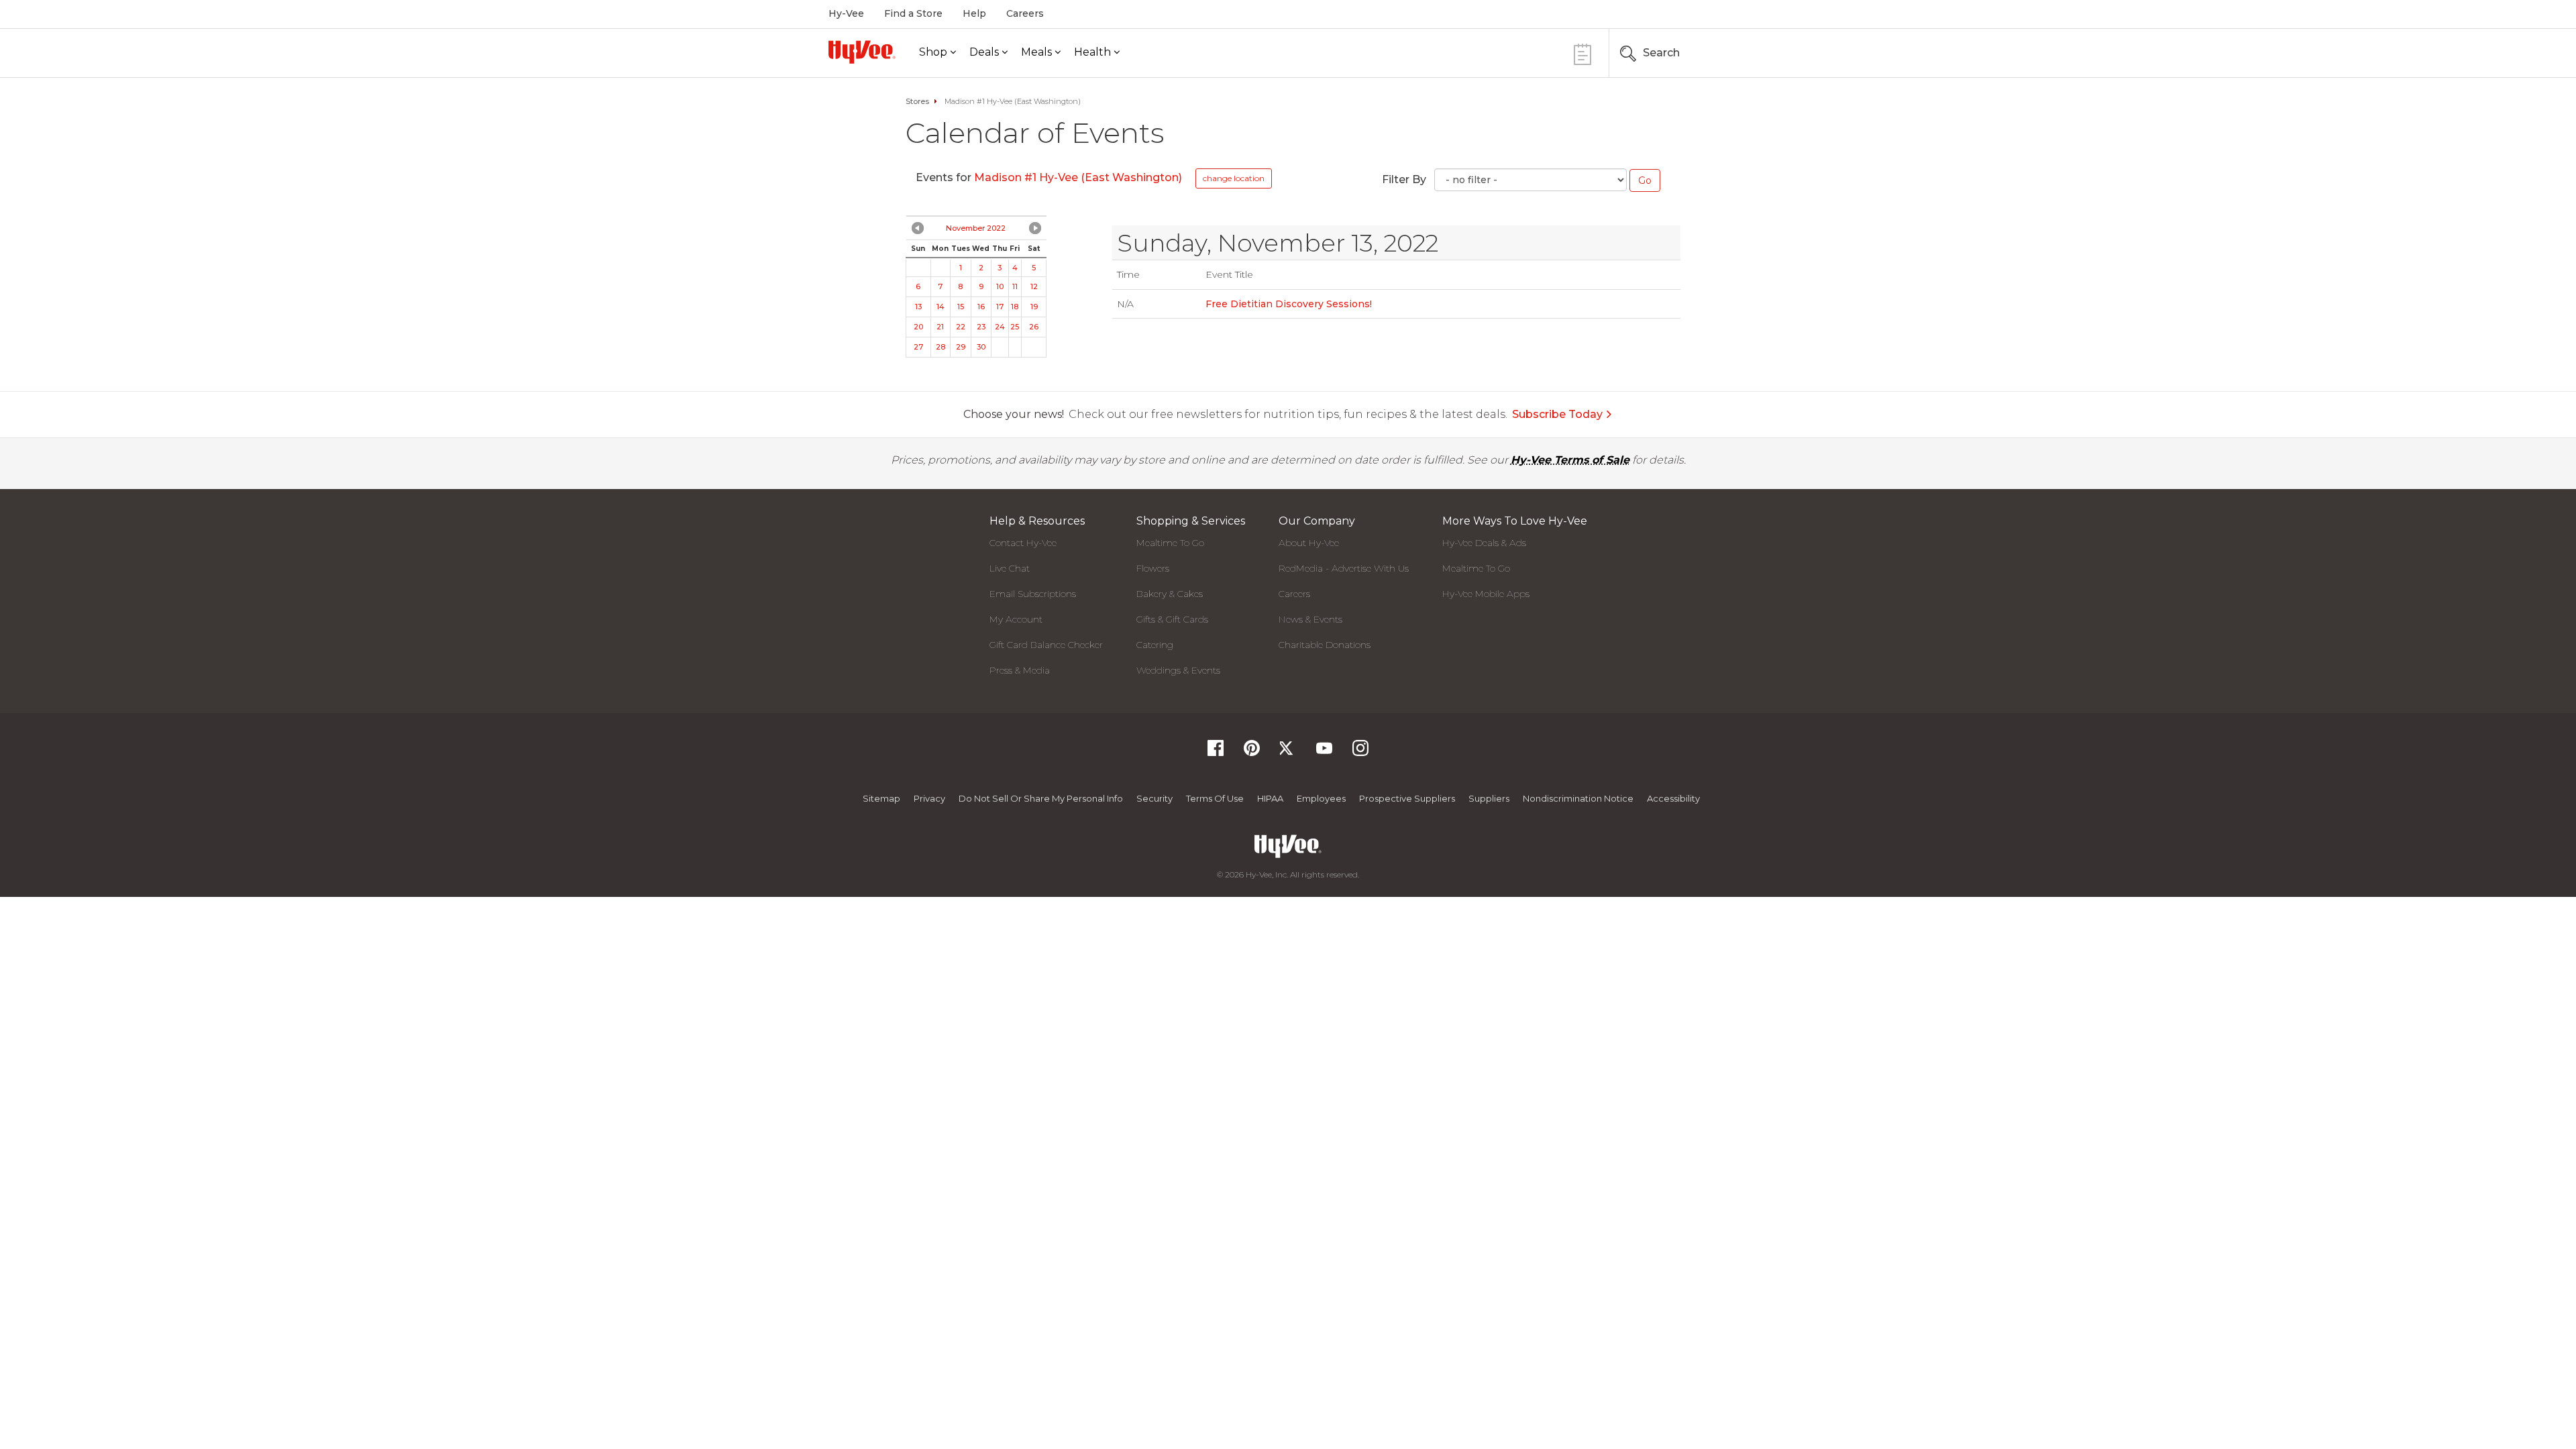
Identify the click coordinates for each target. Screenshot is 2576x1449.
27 (918, 347)
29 (961, 347)
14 (941, 307)
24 (1000, 327)
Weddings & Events (1178, 670)
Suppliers (1489, 798)
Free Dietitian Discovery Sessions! (1289, 304)
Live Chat (1010, 568)
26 (1034, 327)
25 (1015, 327)
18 (1015, 307)
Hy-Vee (846, 13)
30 (981, 347)
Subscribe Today (1557, 414)
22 (961, 327)
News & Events (1310, 619)
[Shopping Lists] (1582, 53)
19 (1034, 307)
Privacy (929, 798)
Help (974, 13)
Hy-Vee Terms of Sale (1570, 460)
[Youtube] (1324, 752)
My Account (1016, 619)
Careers (1025, 13)
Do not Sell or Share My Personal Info (1041, 798)
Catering (1155, 645)
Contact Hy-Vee (1023, 543)
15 (961, 307)
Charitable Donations (1325, 645)
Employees (1321, 798)
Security (1155, 798)
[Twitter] (1288, 752)
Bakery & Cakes (1170, 594)
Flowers (1153, 568)
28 (941, 347)
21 (940, 327)
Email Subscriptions (1033, 594)
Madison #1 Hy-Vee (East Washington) (1078, 177)
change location (1234, 178)
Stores (917, 101)
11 (1015, 286)
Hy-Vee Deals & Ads (1484, 543)
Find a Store (913, 13)
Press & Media (1020, 670)
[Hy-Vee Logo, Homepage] (862, 52)
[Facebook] (1216, 752)
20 (918, 327)
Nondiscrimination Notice (1578, 798)
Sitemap (881, 798)
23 (981, 327)
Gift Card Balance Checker (1046, 645)
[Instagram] (1360, 752)
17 (1000, 307)
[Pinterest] (1252, 752)
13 (918, 307)
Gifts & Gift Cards (1172, 619)
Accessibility (1673, 798)
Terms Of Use (1215, 798)
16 (981, 307)
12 (1034, 286)
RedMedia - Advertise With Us (1344, 568)
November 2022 (976, 228)
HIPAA (1270, 798)
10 (1000, 286)
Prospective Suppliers (1407, 798)
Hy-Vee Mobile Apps (1486, 594)
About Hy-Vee (1309, 543)
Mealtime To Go (1170, 543)
